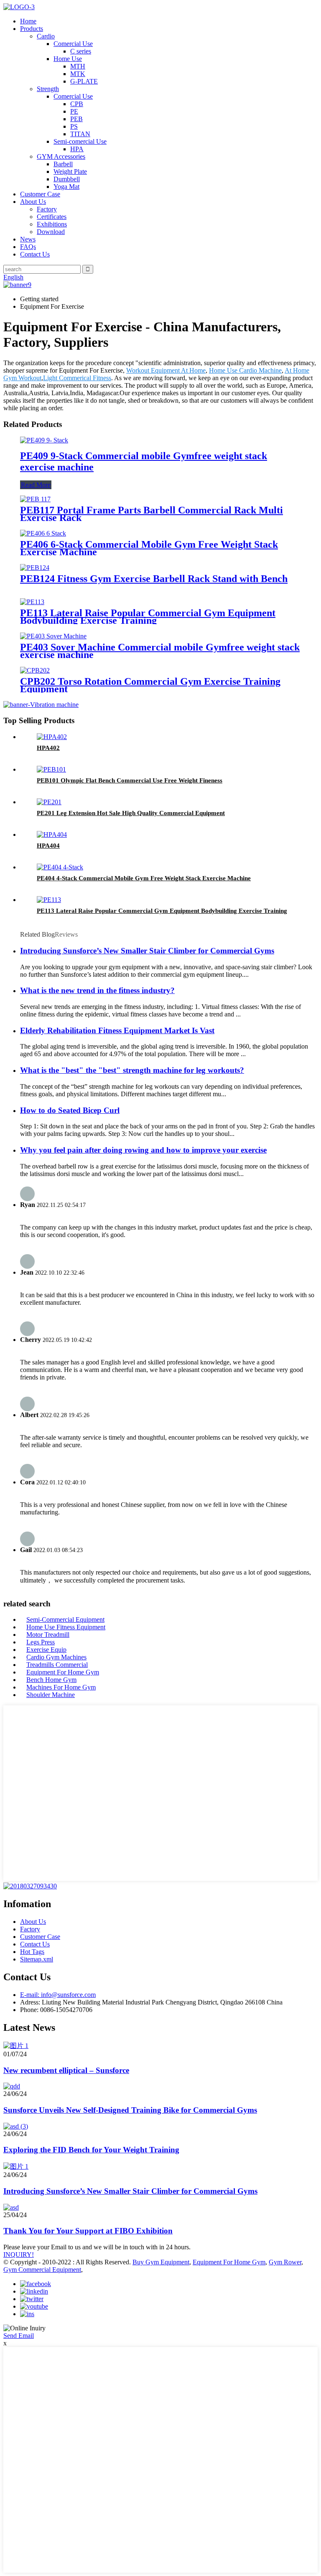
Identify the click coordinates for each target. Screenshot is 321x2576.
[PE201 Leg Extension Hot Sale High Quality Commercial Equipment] (49, 802)
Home (28, 21)
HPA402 (48, 748)
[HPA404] (52, 835)
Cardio (46, 36)
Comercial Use (73, 44)
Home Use (68, 59)
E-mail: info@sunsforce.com (58, 1995)
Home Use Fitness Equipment (66, 1627)
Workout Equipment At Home (166, 370)
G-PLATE (84, 81)
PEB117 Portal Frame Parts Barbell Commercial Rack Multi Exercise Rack (152, 514)
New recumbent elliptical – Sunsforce (66, 2070)
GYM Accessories (61, 156)
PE (74, 111)
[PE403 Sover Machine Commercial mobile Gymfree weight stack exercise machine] (53, 636)
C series (81, 51)
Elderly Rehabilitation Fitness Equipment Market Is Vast (117, 1030)
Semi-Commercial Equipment (65, 1620)
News (28, 239)
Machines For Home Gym (61, 1687)
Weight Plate (70, 171)
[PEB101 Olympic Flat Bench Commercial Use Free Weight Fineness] (51, 769)
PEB (76, 119)
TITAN (80, 134)
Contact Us (35, 254)
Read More (36, 485)
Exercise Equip (46, 1650)
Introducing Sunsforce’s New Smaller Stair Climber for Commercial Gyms (147, 951)
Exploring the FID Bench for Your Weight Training (91, 2150)
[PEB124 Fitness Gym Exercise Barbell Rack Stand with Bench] (35, 568)
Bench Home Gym (51, 1680)
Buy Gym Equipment (161, 2262)
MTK (78, 74)
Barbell (63, 164)
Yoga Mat (66, 187)
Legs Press (41, 1642)
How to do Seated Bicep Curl (70, 1110)
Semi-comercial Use (80, 141)
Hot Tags (32, 1952)
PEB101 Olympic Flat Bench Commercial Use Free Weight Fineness (130, 780)
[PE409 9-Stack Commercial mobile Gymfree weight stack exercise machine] (44, 440)
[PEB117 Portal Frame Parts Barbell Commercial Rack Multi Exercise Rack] (35, 499)
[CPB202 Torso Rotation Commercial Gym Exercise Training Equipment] (35, 670)
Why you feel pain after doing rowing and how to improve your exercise (143, 1150)
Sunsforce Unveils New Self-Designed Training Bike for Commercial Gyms (130, 2110)
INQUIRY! (19, 2255)
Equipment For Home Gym (63, 1672)
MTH (78, 66)
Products (32, 29)
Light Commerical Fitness (77, 378)
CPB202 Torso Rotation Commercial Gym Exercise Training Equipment (150, 685)
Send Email (19, 2336)
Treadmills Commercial (57, 1665)
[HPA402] (52, 737)
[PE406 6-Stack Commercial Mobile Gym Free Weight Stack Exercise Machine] (43, 533)
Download (51, 232)
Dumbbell (67, 179)
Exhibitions (52, 224)
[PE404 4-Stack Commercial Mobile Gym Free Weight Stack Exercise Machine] (60, 867)
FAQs (28, 247)
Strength (48, 89)
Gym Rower (285, 2262)
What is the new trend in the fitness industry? (97, 990)
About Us (33, 202)
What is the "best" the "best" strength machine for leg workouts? (132, 1070)
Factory (47, 209)
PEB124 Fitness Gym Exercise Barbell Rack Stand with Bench (154, 579)
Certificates (52, 217)
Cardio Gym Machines (56, 1657)
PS (74, 126)
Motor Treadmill (48, 1635)
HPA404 (48, 846)
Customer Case (40, 194)
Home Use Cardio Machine (245, 370)
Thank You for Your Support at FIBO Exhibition (88, 2231)
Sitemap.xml (37, 1959)
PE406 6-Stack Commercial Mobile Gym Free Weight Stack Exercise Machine (149, 548)
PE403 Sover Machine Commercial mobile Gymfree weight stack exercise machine (160, 651)
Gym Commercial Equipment (42, 2270)
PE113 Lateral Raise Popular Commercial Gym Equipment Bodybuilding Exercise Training (148, 617)
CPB (77, 104)
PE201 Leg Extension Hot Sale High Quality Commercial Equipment (131, 813)
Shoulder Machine (51, 1695)
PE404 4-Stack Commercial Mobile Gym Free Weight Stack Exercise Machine (144, 878)
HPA (77, 149)
